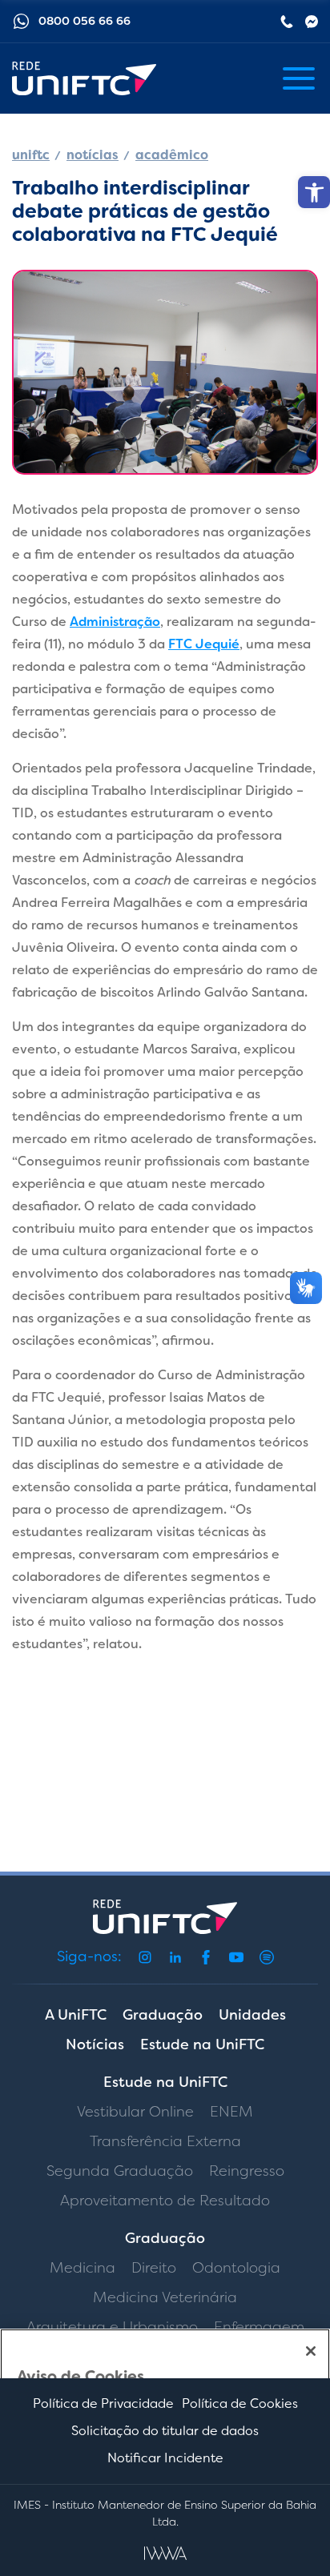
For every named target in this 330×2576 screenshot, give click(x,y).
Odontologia (236, 2268)
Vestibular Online (135, 2112)
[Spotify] (267, 1957)
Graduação (163, 2015)
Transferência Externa (165, 2141)
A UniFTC (76, 2015)
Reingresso (247, 2171)
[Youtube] (236, 1957)
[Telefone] (287, 22)
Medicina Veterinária (165, 2297)
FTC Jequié (204, 644)
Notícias (95, 2044)
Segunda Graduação (120, 2171)
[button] (314, 192)
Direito (154, 2268)
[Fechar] (311, 2351)
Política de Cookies (240, 2403)
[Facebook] (206, 1957)
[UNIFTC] (84, 79)
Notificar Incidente (165, 2458)
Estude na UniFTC (202, 2044)
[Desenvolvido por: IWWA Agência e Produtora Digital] (165, 2553)
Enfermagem (259, 2327)
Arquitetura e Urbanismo (112, 2327)
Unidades (252, 2015)
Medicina (82, 2268)
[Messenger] (312, 22)
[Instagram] (145, 1957)
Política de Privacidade (103, 2403)
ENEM (231, 2112)
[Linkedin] (175, 1957)
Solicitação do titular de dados (165, 2431)
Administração (115, 622)
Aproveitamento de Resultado (165, 2201)
